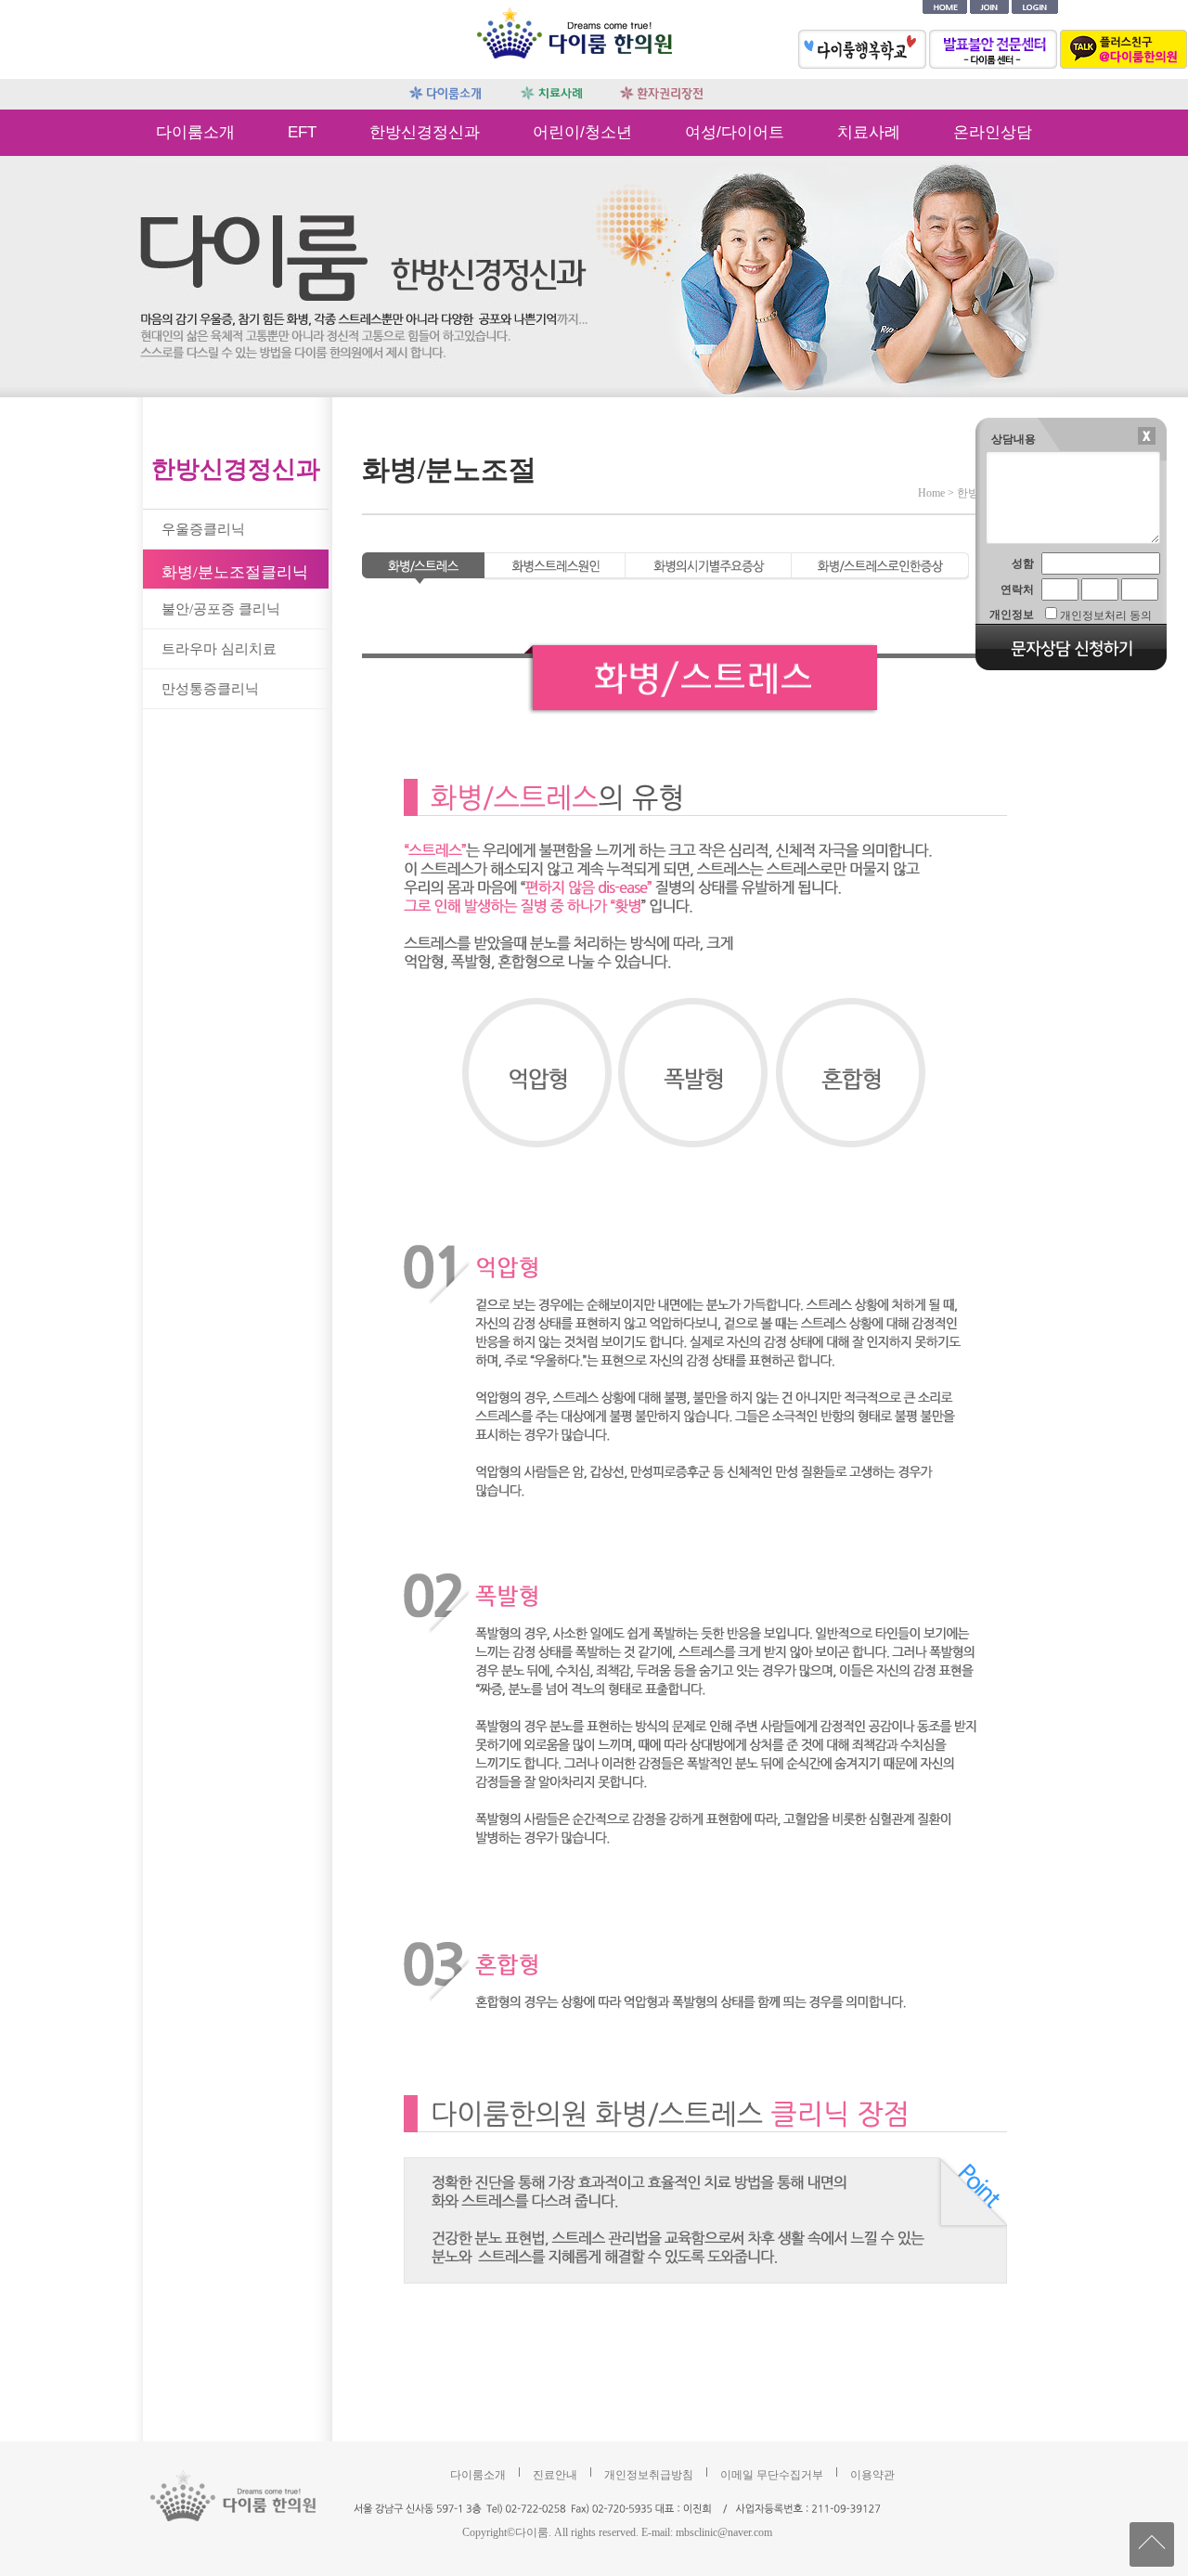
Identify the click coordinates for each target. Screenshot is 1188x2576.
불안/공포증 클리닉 (221, 609)
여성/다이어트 (735, 132)
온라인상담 (993, 132)
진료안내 (555, 2475)
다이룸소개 (195, 132)
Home (931, 493)
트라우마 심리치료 (219, 649)
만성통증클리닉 (210, 689)
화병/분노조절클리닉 (235, 572)
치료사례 (869, 132)
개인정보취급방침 (649, 2475)
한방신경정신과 (425, 132)
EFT (302, 132)
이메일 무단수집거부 (772, 2475)
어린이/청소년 (582, 132)
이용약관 (872, 2475)
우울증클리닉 (203, 529)
